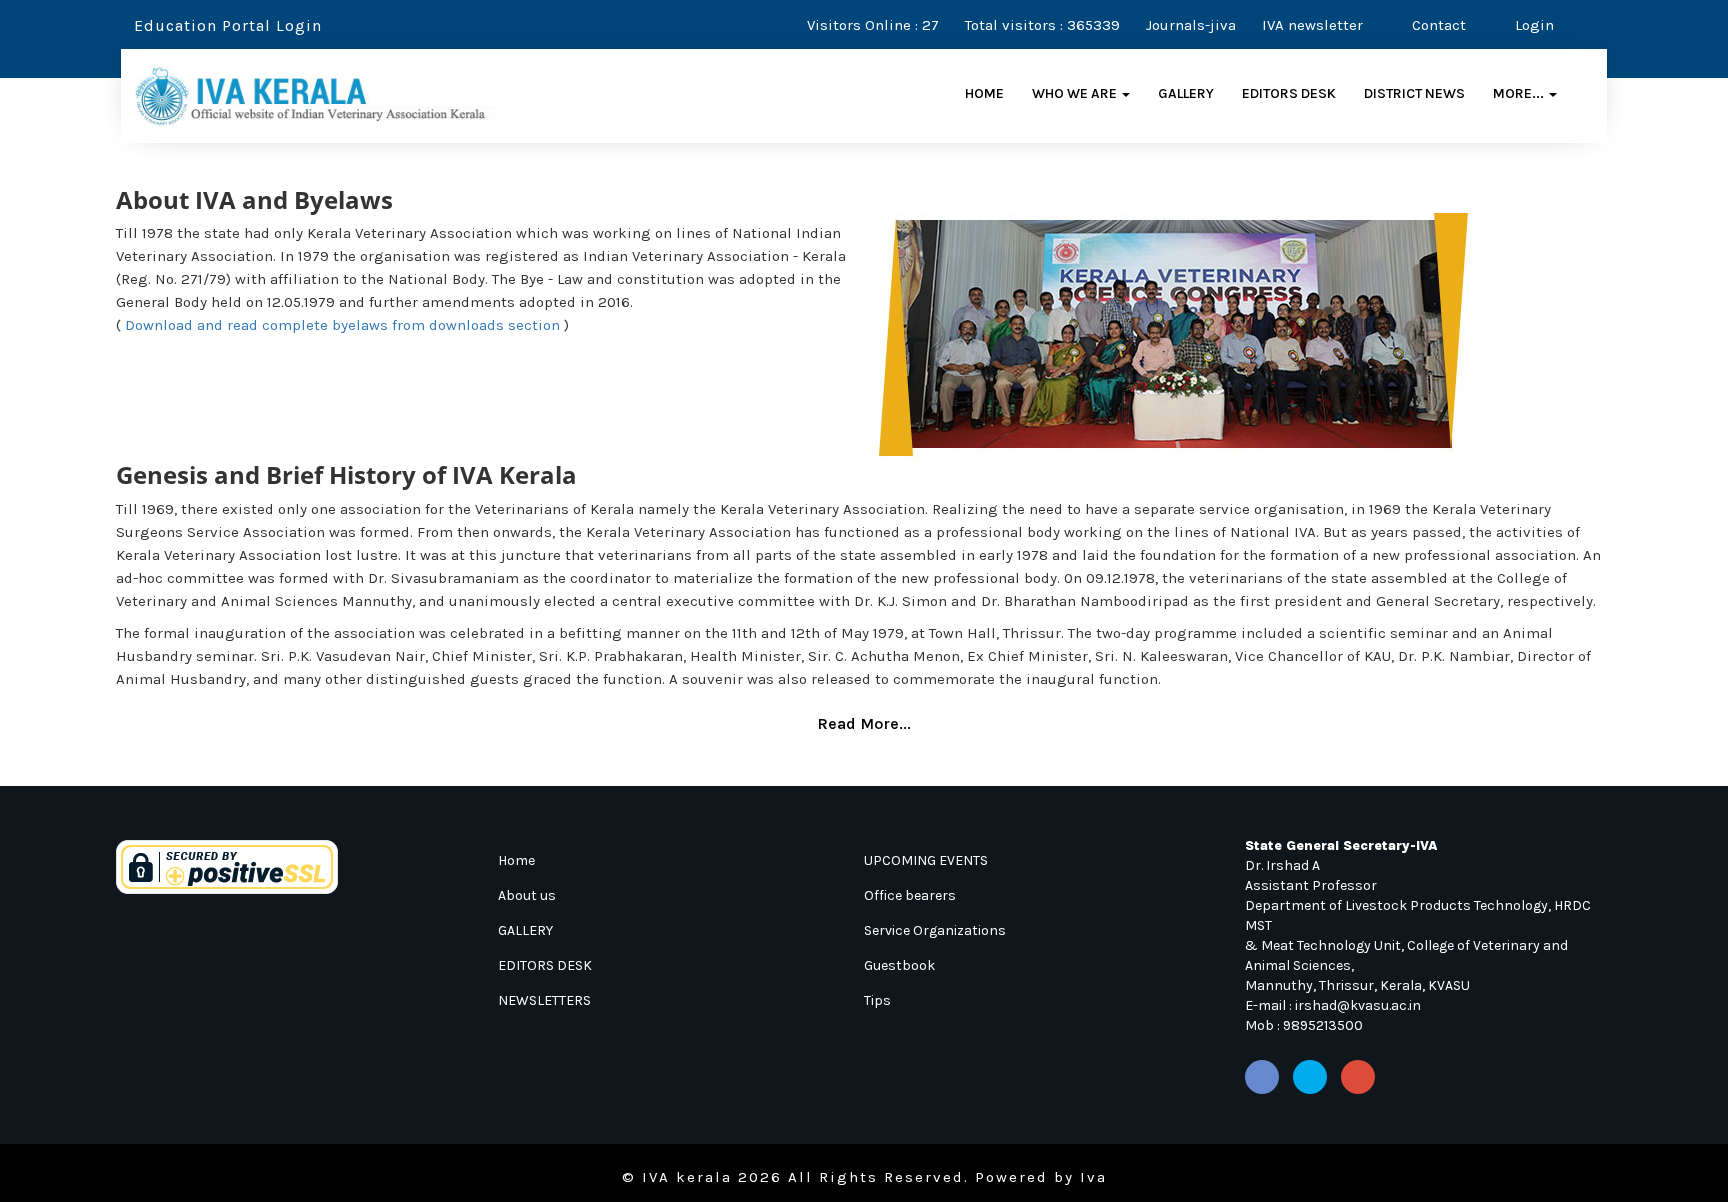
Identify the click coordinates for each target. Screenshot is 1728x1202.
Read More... (864, 723)
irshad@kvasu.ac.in (1358, 1005)
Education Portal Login (225, 25)
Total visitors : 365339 (1042, 25)
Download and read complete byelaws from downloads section (342, 325)
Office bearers (910, 895)
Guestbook (899, 965)
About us (527, 895)
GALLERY (1186, 93)
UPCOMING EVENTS (926, 860)
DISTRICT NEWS (1414, 93)
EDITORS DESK (1289, 93)
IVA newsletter (1312, 25)
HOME (984, 93)
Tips (877, 1000)
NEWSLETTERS (544, 1000)
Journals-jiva (1191, 25)
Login (1532, 25)
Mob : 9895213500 (1304, 1025)
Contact (1437, 25)
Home (516, 860)
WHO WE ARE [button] (1076, 93)
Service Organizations (935, 930)
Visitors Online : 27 (873, 25)
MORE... (1520, 93)
